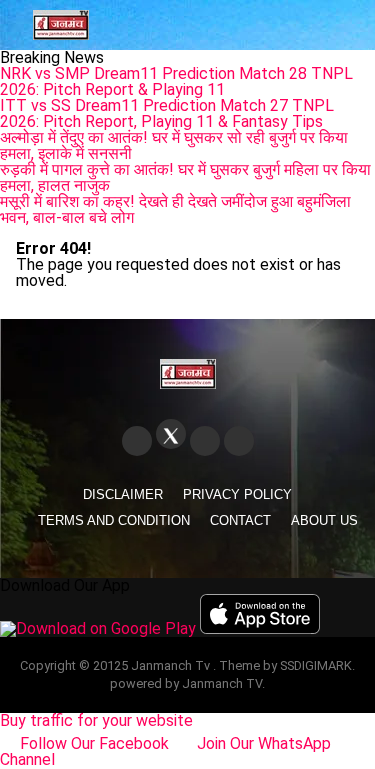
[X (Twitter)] (171, 434)
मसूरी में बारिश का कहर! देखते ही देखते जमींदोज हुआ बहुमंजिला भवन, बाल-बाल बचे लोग (175, 209)
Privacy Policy (237, 494)
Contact (240, 520)
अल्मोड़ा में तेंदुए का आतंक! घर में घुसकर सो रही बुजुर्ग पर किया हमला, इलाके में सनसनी (174, 145)
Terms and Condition (114, 520)
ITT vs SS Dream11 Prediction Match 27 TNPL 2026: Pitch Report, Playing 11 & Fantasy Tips (167, 113)
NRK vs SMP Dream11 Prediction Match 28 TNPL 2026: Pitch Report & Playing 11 (176, 81)
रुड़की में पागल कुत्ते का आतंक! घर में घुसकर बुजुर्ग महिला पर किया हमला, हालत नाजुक (185, 177)
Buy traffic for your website (96, 720)
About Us (324, 520)
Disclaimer (123, 494)
